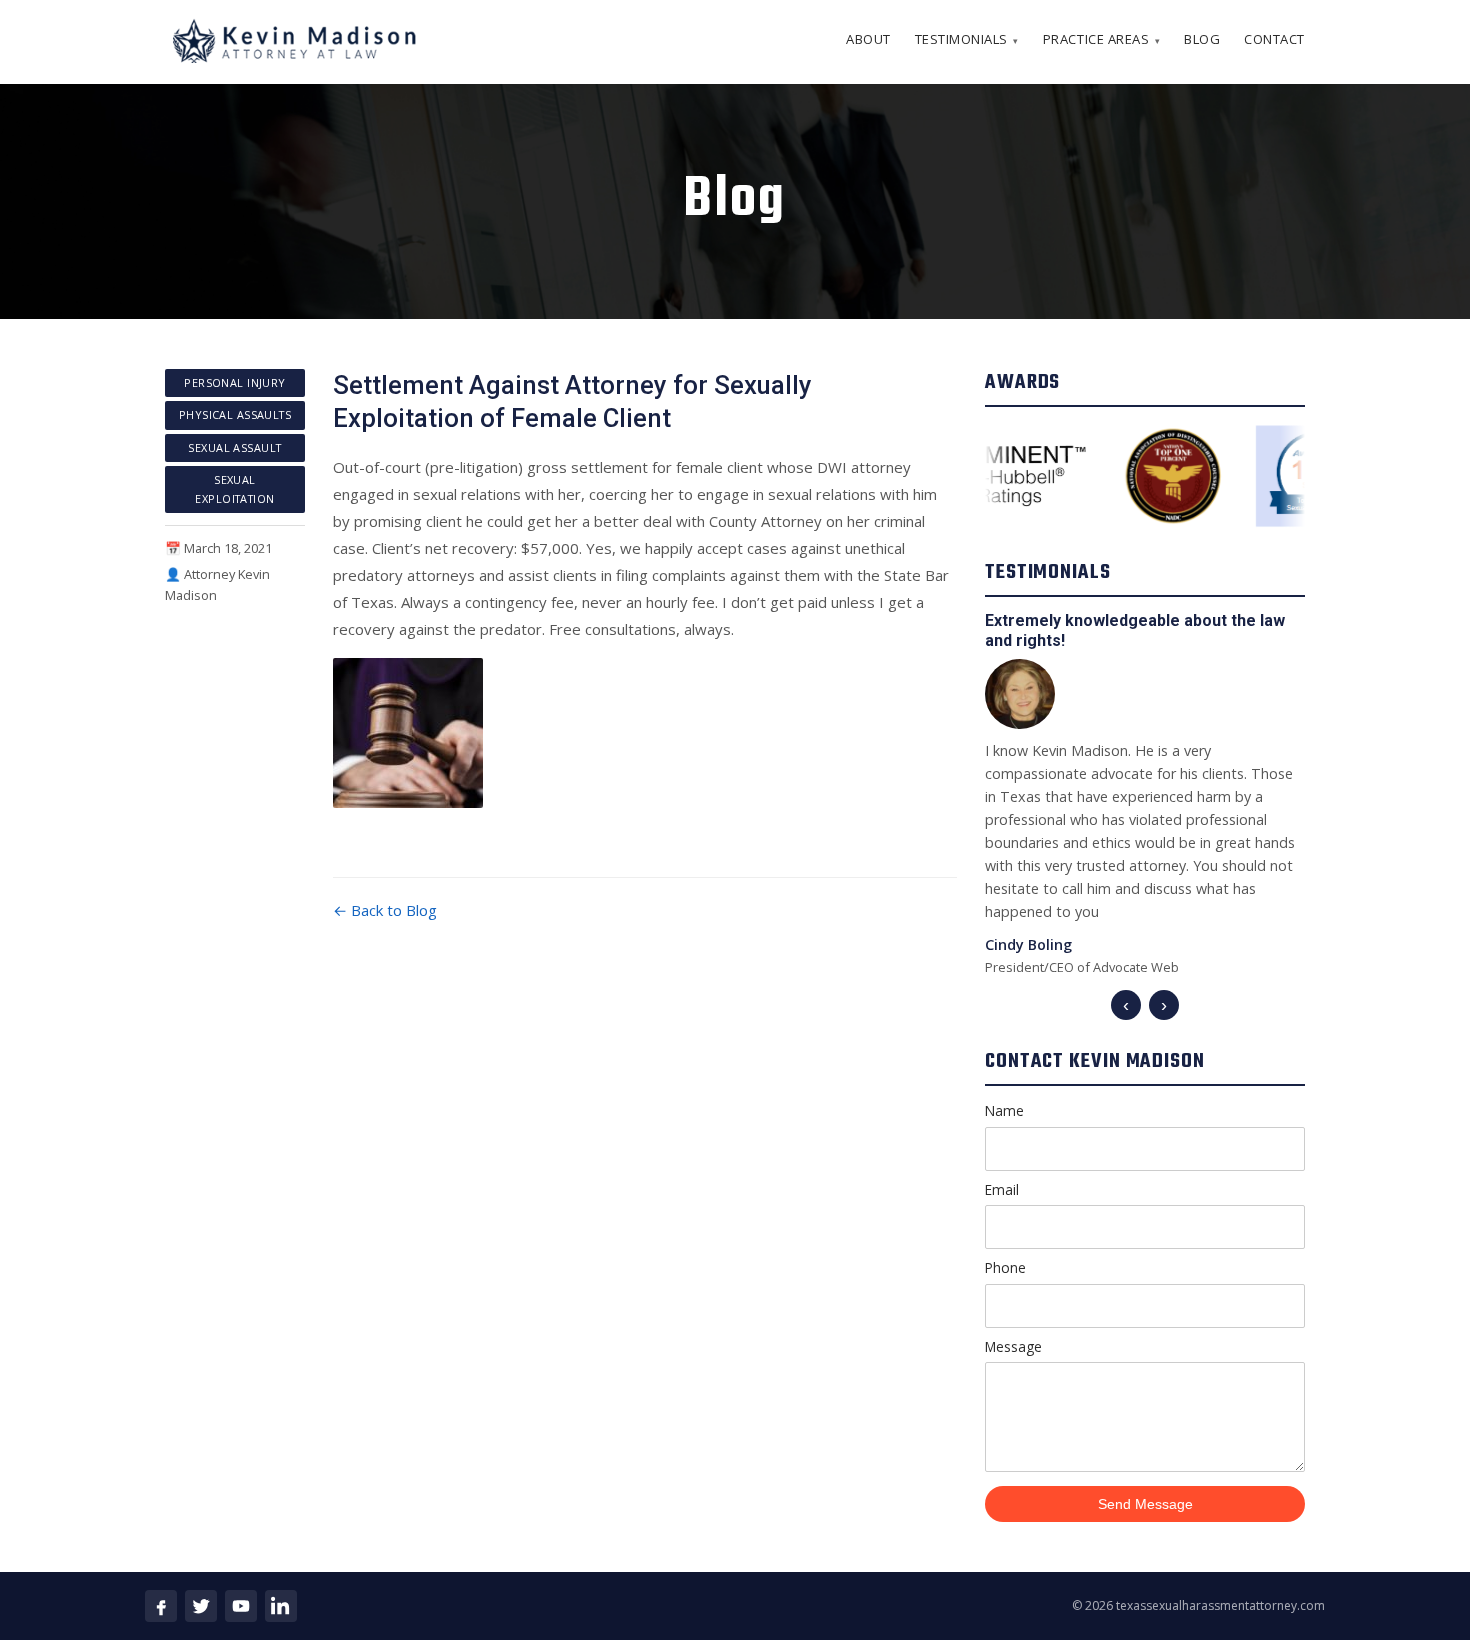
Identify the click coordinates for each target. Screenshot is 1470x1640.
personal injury (235, 382)
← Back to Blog (385, 910)
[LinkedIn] (281, 1606)
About (868, 39)
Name (1004, 1110)
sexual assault (234, 447)
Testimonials (967, 39)
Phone (1005, 1267)
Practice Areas (1101, 39)
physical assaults (235, 414)
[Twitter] (201, 1606)
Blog (1202, 39)
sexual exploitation (234, 488)
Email (1002, 1189)
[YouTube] (241, 1606)
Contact (1274, 39)
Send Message (1145, 1504)
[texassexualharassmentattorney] (293, 42)
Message (1013, 1346)
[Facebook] (161, 1606)
